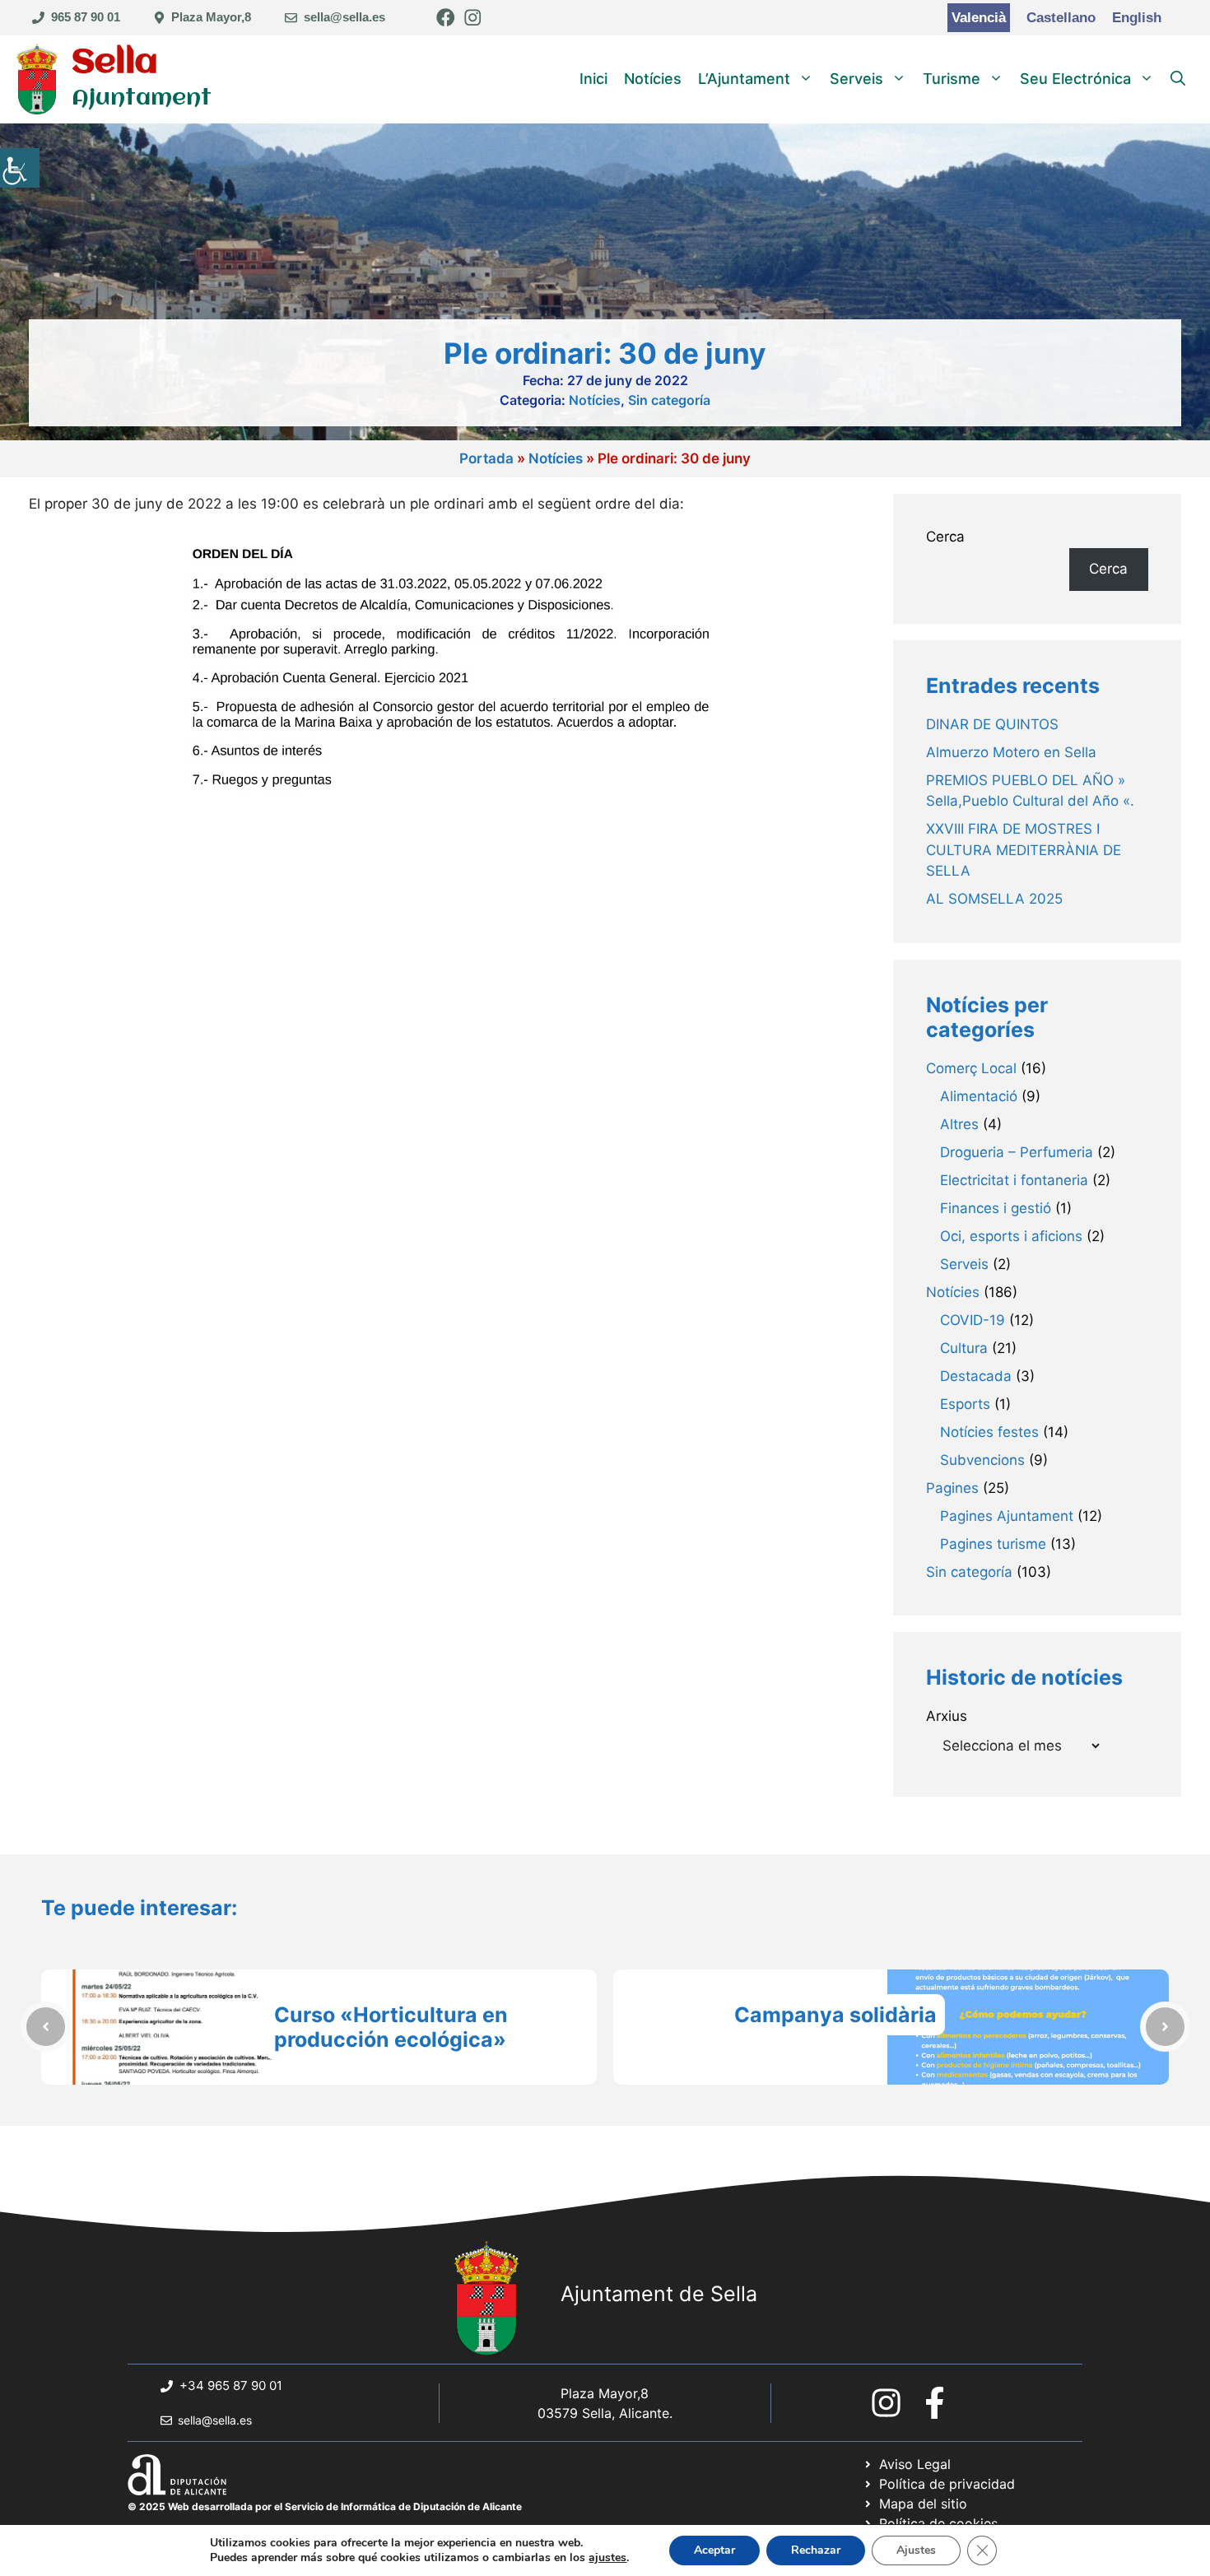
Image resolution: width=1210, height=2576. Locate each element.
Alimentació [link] (979, 1096)
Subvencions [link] (982, 1460)
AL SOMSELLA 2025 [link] (994, 899)
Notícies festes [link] (989, 1432)
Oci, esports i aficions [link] (1011, 1236)
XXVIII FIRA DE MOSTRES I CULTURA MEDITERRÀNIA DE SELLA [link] (1024, 850)
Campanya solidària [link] (835, 2015)
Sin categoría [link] (669, 400)
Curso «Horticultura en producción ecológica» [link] (391, 2027)
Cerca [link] (1108, 569)
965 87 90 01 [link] (86, 17)
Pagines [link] (952, 1488)
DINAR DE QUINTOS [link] (992, 724)
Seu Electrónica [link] (1075, 79)
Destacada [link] (976, 1376)
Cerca (945, 537)
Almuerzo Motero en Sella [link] (1011, 752)
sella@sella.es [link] (344, 17)
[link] (20, 168)
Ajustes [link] (916, 2550)
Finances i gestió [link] (996, 1208)
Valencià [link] (979, 18)
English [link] (1137, 18)
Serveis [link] (856, 79)
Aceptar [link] (714, 2550)
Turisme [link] (952, 79)
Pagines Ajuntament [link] (1007, 1516)
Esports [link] (965, 1404)
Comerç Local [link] (971, 1068)
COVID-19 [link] (973, 1320)
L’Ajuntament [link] (744, 79)
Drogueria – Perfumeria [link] (1017, 1152)
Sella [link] (115, 63)
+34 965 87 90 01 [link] (231, 2385)
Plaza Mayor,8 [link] (211, 17)
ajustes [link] (607, 2558)
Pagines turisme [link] (993, 1544)
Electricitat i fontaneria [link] (1014, 1180)
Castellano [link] (1061, 18)
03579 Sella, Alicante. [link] (605, 2413)
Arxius (947, 1716)
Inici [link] (593, 79)
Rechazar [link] (816, 2550)
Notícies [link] (653, 79)
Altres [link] (959, 1124)
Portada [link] (486, 458)
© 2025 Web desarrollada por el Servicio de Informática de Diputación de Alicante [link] (325, 2506)
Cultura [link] (964, 1348)
